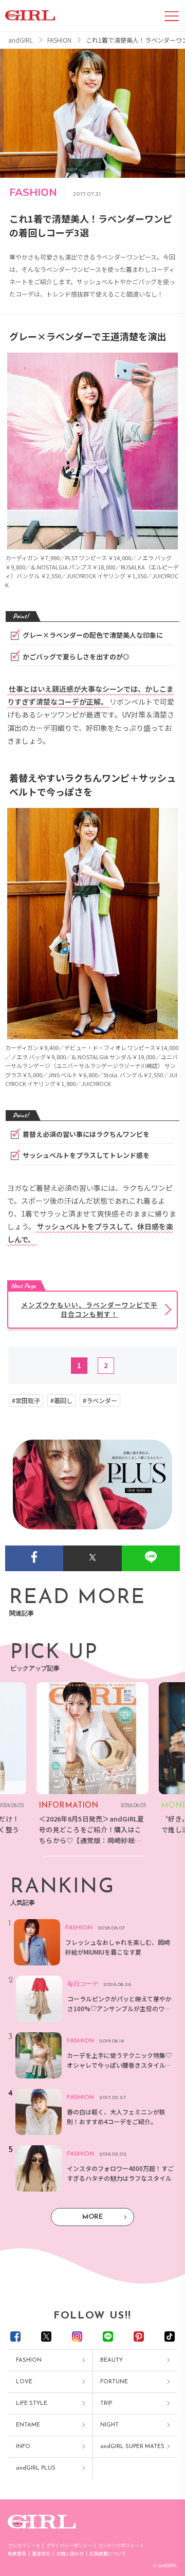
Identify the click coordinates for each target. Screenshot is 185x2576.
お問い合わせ (70, 2554)
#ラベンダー (100, 1401)
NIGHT (109, 2425)
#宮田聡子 (26, 1401)
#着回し (61, 1401)
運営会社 (41, 2554)
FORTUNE (114, 2382)
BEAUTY (112, 2360)
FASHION (29, 2360)
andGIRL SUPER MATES (132, 2447)
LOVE (24, 2382)
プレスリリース (24, 2545)
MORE (92, 2217)
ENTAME (28, 2425)
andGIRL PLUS (36, 2468)
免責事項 (17, 2554)
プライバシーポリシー (69, 2545)
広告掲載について (108, 2554)
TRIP (106, 2404)
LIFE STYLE (32, 2404)
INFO (23, 2447)
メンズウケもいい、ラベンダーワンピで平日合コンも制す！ (89, 1309)
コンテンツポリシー (118, 2545)
